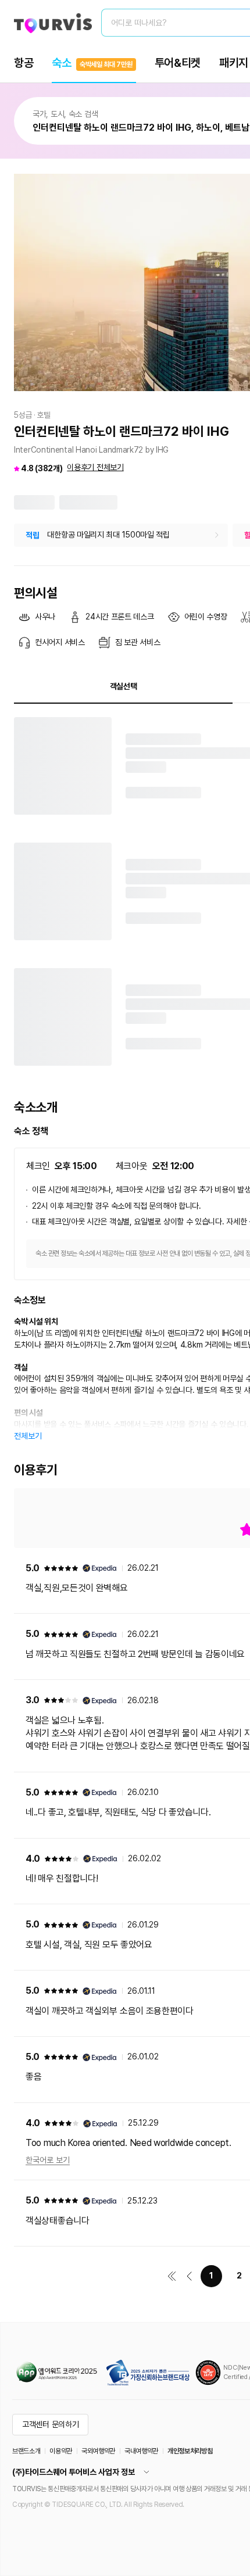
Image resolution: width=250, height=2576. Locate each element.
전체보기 (28, 1436)
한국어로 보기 (48, 2160)
